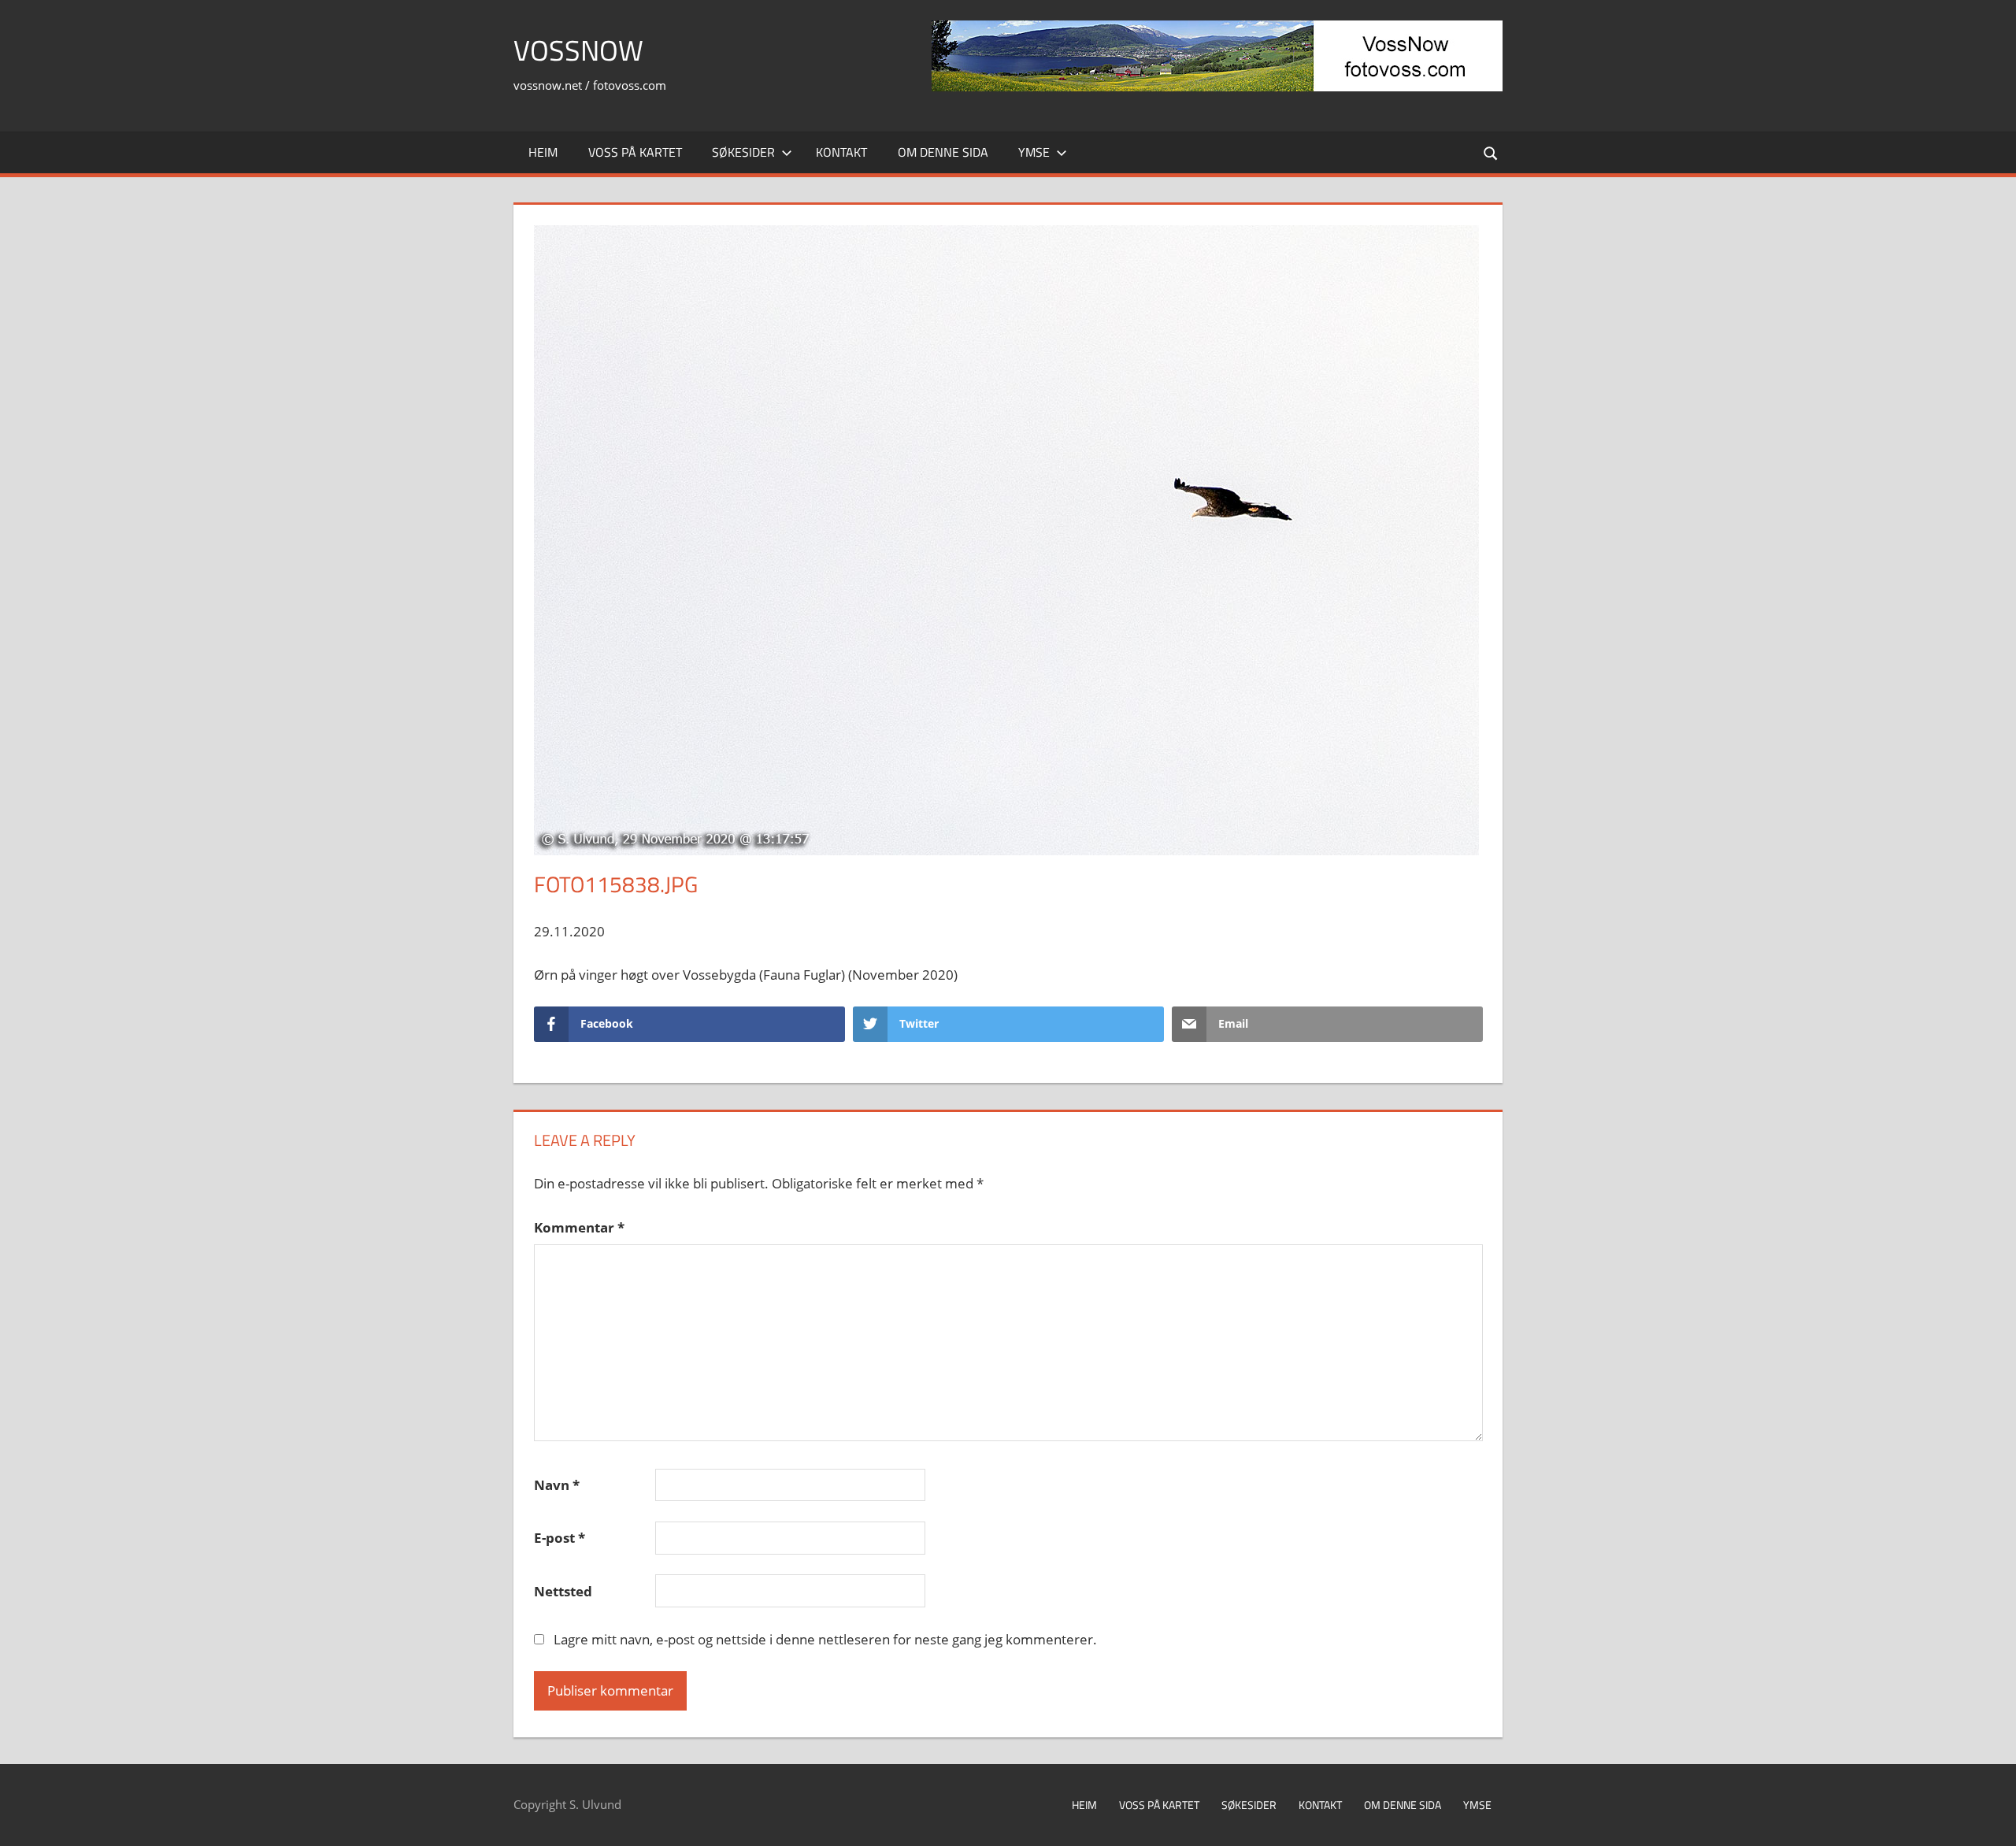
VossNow (578, 50)
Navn (557, 1485)
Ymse (1034, 152)
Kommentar (579, 1227)
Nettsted (563, 1591)
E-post (560, 1538)
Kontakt (841, 152)
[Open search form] (1492, 152)
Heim (543, 152)
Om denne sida (943, 152)
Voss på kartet (635, 152)
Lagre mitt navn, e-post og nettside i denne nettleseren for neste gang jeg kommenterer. (825, 1639)
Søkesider (743, 152)
